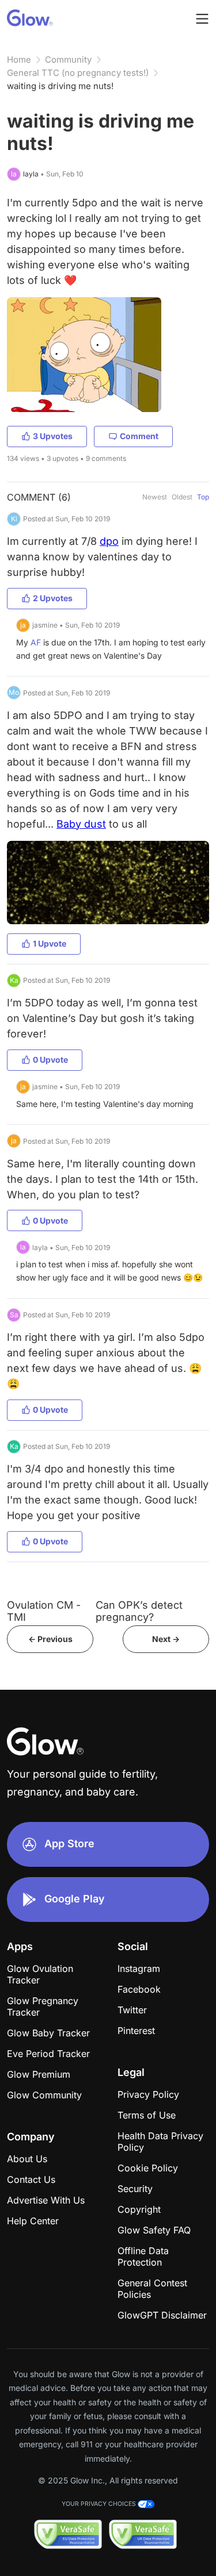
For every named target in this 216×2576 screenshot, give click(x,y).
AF (36, 642)
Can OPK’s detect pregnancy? (139, 1611)
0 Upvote (50, 1060)
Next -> (166, 1639)
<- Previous (50, 1639)
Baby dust (81, 824)
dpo (109, 541)
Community (68, 59)
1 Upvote (50, 943)
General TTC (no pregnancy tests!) (78, 73)
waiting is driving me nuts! (60, 86)
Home (19, 59)
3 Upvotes (53, 436)
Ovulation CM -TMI (44, 1611)
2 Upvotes (53, 598)
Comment (139, 436)
